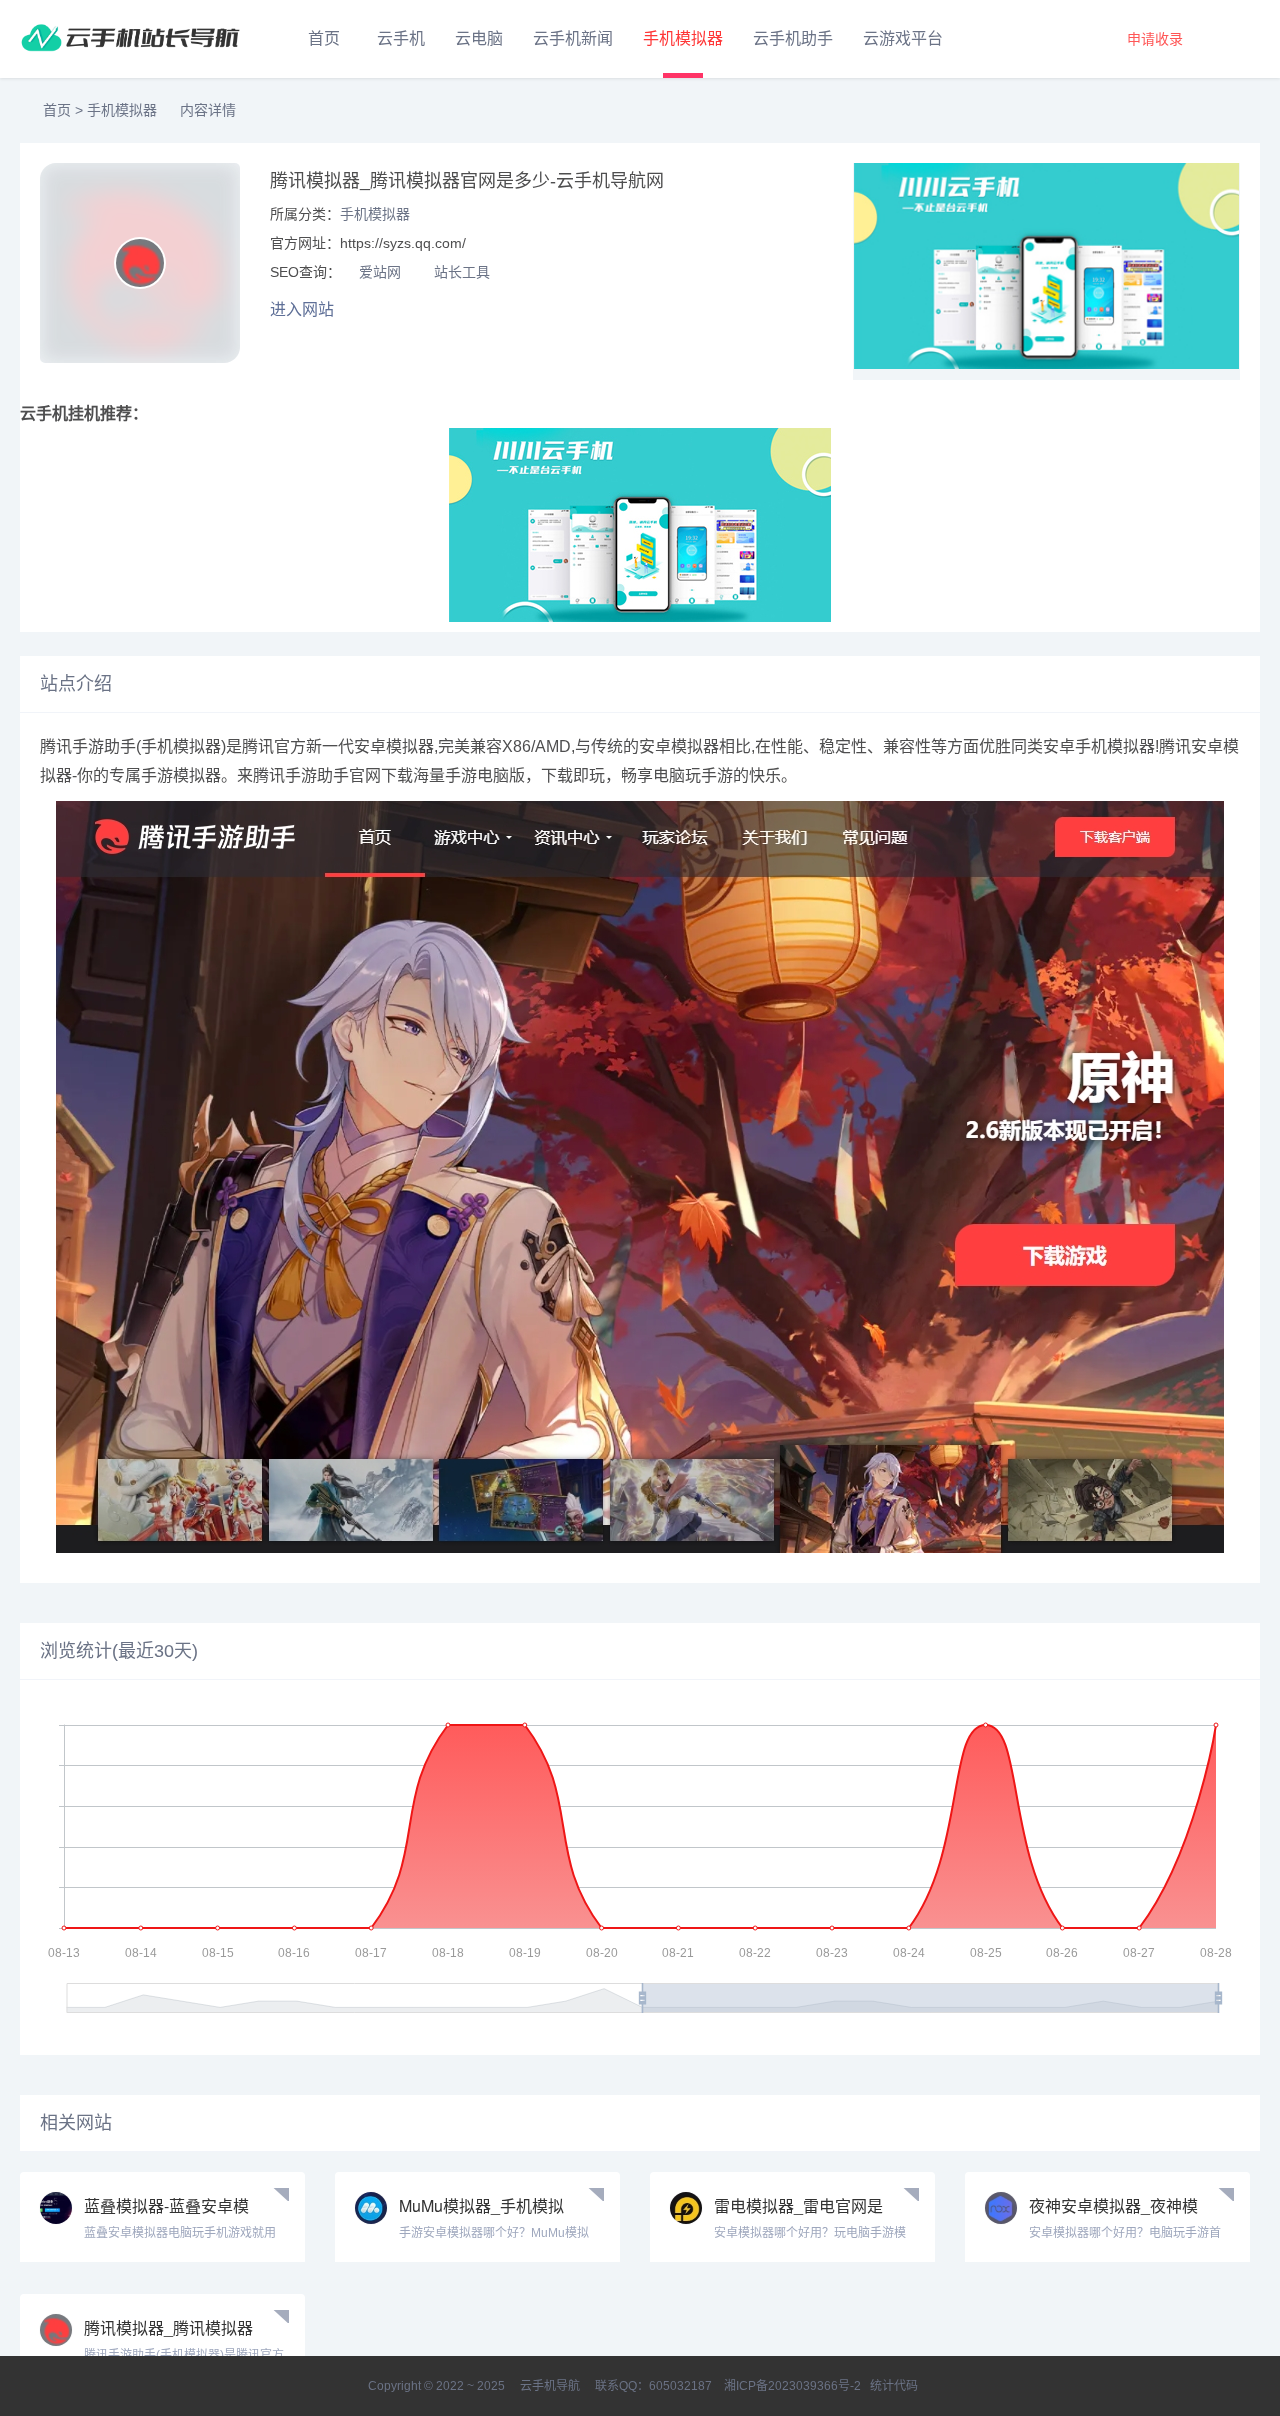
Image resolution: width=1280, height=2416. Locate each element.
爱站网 (380, 272)
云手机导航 (550, 2386)
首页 (324, 38)
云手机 (401, 38)
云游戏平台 (903, 38)
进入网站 (304, 309)
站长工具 (462, 272)
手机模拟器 (683, 38)
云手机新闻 (573, 38)
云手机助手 (793, 38)
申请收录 (1155, 39)
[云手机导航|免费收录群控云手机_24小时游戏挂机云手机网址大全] (130, 39)
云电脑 (479, 38)
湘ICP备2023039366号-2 (792, 2386)
